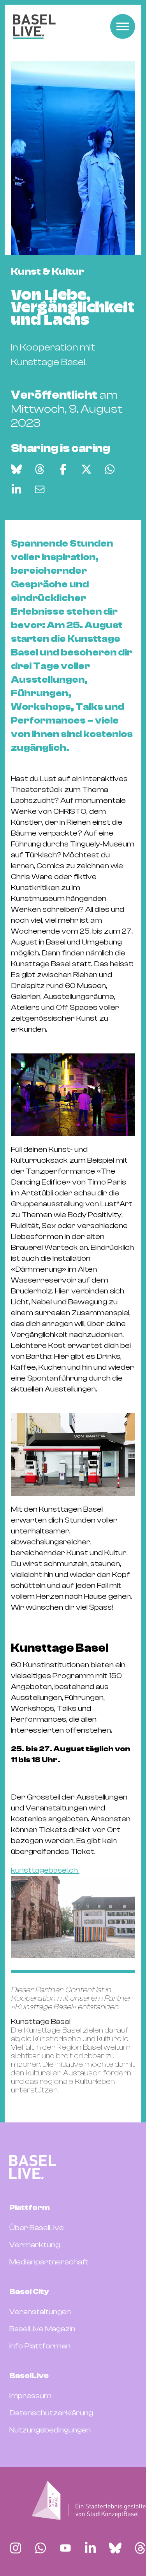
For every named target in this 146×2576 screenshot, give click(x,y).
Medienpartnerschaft (49, 2262)
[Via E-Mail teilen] (40, 489)
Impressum (30, 2396)
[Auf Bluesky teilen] (16, 469)
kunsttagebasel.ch (45, 1870)
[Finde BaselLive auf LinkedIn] (90, 2548)
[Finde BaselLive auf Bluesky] (115, 2548)
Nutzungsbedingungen (50, 2430)
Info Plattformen (40, 2346)
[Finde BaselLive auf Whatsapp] (40, 2548)
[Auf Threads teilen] (40, 469)
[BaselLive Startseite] (34, 27)
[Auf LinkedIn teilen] (16, 489)
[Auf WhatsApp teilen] (110, 469)
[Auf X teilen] (86, 469)
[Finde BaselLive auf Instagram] (16, 2548)
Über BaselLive (37, 2228)
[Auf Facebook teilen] (63, 469)
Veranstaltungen (40, 2312)
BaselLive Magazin (42, 2329)
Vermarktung (35, 2245)
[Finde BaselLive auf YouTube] (65, 2548)
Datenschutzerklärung (51, 2413)
